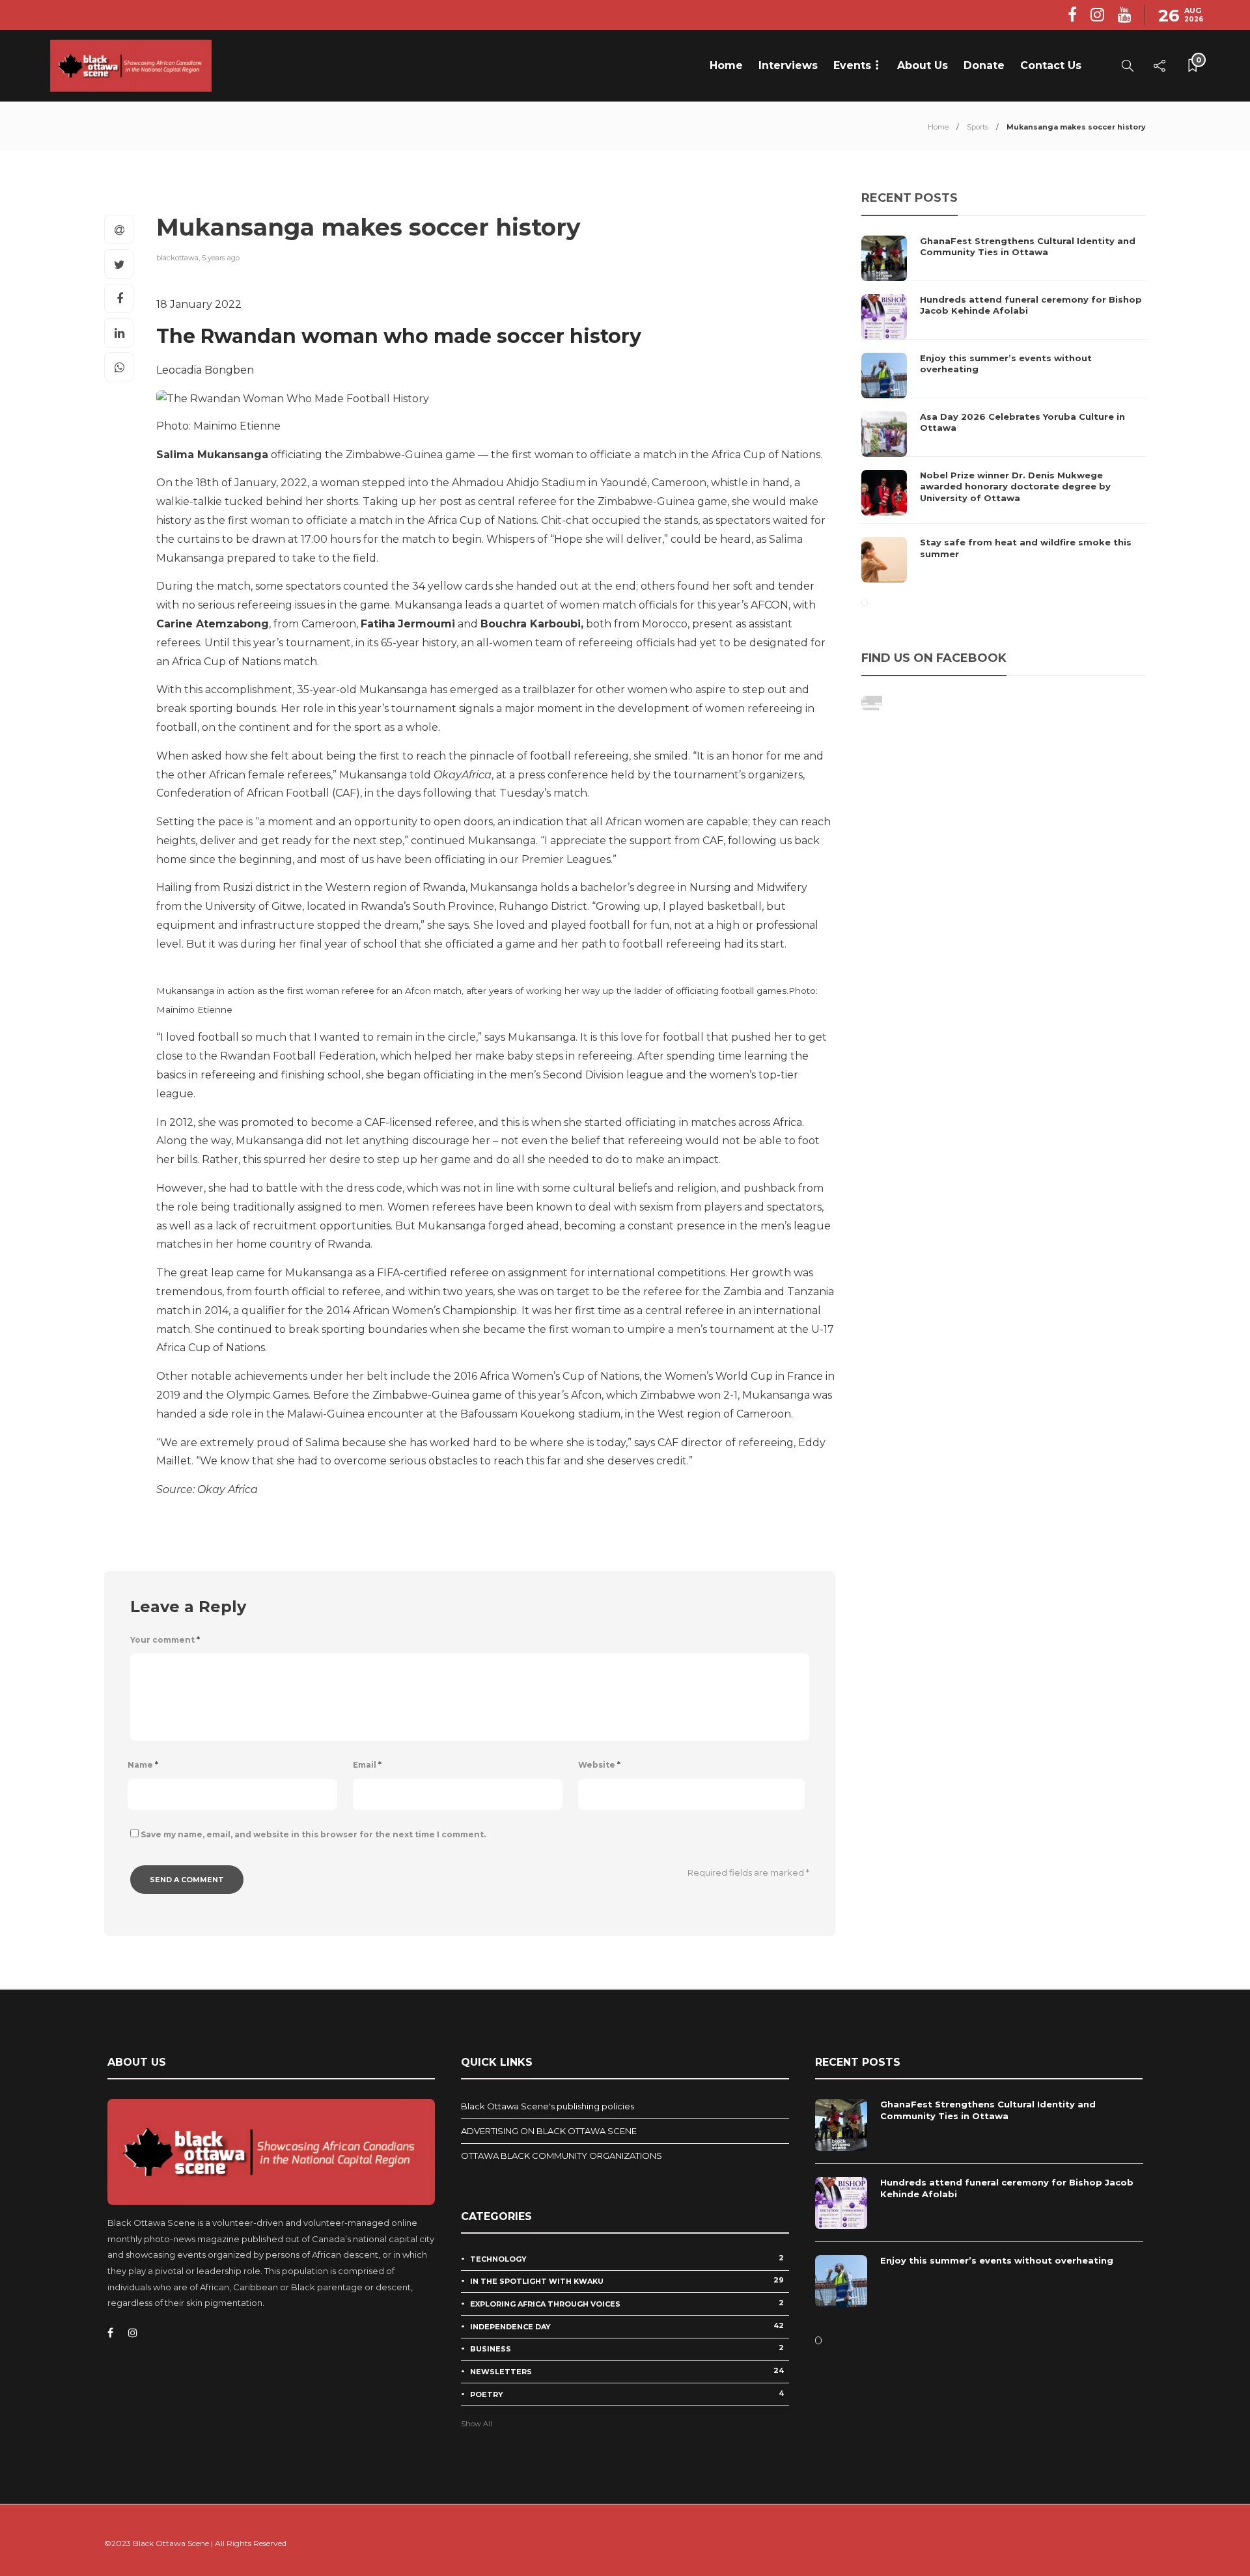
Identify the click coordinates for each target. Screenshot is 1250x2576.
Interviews (788, 65)
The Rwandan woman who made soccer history (399, 336)
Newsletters (627, 2371)
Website (599, 1765)
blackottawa (177, 258)
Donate (984, 65)
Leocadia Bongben (205, 370)
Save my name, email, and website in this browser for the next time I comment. (313, 1834)
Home (726, 65)
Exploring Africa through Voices (627, 2303)
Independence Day (627, 2326)
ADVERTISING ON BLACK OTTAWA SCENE (549, 2131)
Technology (627, 2258)
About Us (923, 65)
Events (852, 65)
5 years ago (221, 258)
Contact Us (1051, 65)
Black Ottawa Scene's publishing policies (548, 2106)
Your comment (165, 1640)
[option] (1004, 409)
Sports (978, 127)
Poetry (627, 2394)
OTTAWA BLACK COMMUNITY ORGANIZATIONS (562, 2156)
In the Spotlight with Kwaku (627, 2281)
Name (143, 1765)
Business (627, 2348)
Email (367, 1765)
